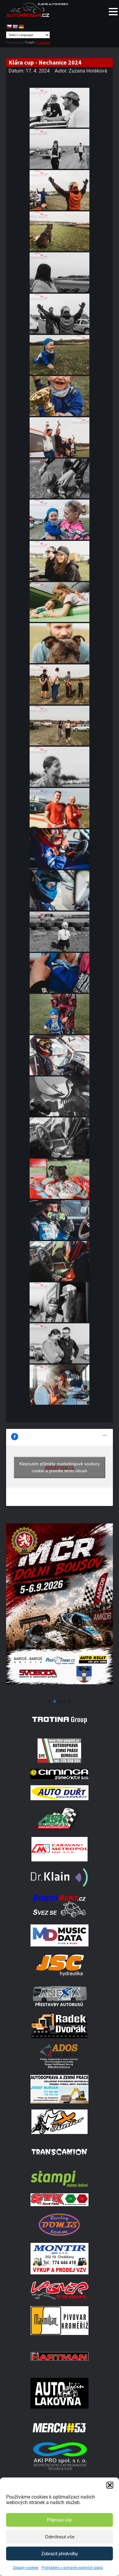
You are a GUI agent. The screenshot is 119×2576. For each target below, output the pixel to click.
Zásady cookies (26, 2568)
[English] (15, 27)
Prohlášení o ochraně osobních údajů (72, 2568)
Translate (43, 43)
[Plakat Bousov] (60, 1694)
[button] (110, 2485)
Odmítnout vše (60, 2537)
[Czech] (9, 27)
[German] (21, 27)
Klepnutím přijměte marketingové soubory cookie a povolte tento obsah (60, 1467)
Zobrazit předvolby (60, 2554)
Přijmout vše (60, 2520)
